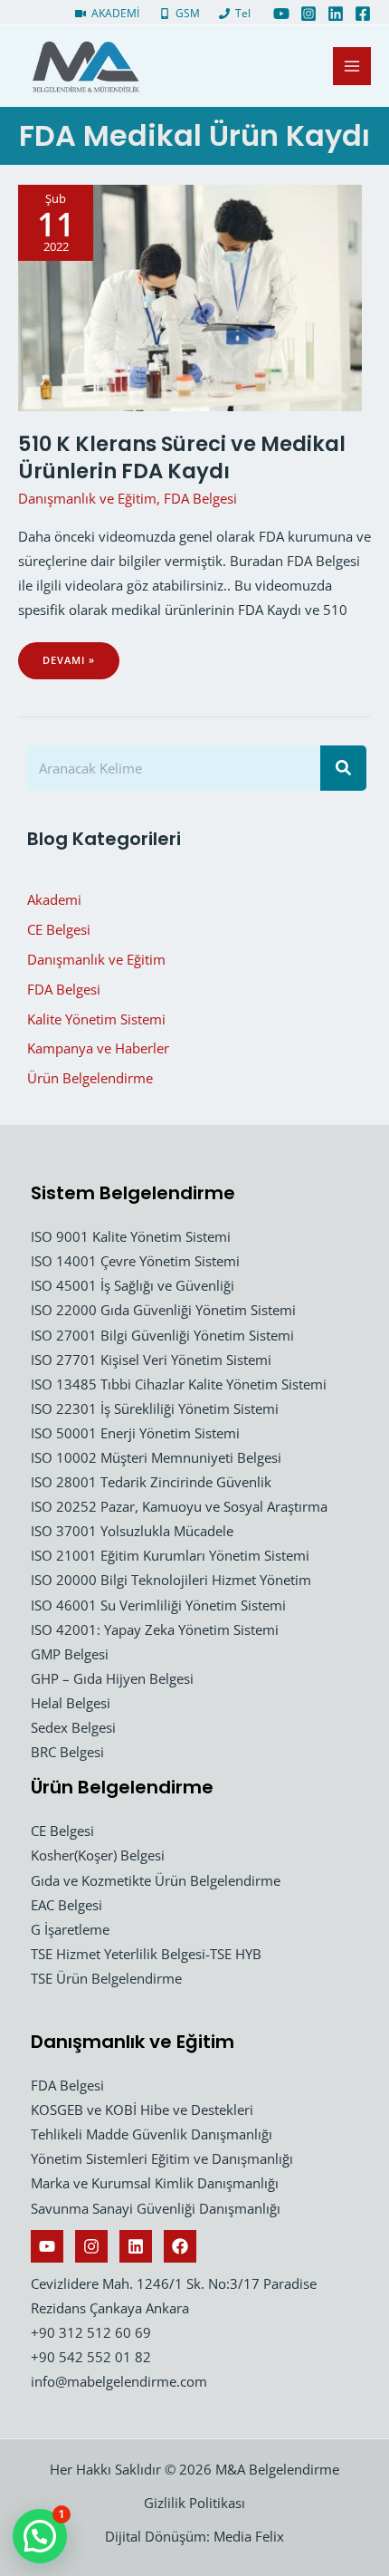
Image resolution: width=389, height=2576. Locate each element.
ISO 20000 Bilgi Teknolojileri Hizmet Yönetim (171, 1580)
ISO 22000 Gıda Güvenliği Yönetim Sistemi (163, 1310)
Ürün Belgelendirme (90, 1078)
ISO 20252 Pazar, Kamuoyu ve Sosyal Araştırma (179, 1506)
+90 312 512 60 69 (91, 2332)
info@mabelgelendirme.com (119, 2381)
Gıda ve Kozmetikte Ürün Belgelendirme (156, 1880)
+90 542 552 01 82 (91, 2357)
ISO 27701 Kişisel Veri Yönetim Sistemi (151, 1360)
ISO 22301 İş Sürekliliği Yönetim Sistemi (155, 1408)
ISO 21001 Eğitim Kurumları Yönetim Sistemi (170, 1555)
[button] (40, 2536)
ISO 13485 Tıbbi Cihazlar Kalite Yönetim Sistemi (179, 1384)
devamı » (74, 666)
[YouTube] (281, 14)
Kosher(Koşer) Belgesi (98, 1855)
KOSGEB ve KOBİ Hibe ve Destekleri (142, 2110)
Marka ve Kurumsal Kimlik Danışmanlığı (155, 2183)
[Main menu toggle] (352, 66)
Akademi (54, 899)
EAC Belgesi (66, 1905)
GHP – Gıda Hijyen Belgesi (112, 1678)
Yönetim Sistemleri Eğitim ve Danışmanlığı (162, 2158)
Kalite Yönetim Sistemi (96, 1019)
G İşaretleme (70, 1929)
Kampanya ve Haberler (98, 1048)
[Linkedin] (336, 14)
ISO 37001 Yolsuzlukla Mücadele (132, 1531)
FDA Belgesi (200, 498)
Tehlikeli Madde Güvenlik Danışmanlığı (152, 2134)
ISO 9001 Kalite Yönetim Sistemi (131, 1236)
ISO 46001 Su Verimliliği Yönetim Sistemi (158, 1605)
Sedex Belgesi (73, 1727)
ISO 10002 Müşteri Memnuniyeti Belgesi (156, 1457)
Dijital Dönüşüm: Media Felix (194, 2536)
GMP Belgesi (70, 1654)
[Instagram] (308, 14)
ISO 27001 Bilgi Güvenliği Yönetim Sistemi (162, 1335)
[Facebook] (363, 14)
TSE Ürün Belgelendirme (106, 1978)
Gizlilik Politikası (194, 2503)
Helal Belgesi (71, 1703)
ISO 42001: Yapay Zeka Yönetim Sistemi (155, 1629)
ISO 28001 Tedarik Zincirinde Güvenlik (151, 1482)
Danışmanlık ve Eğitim (87, 498)
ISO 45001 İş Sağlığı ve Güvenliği (133, 1285)
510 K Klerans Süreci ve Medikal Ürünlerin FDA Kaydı (182, 457)
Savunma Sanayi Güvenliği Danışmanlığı (156, 2208)
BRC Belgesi (67, 1752)
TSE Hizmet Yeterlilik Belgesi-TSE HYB (146, 1954)
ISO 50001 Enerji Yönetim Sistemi (135, 1433)
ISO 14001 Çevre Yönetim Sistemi (135, 1261)
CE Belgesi (59, 929)
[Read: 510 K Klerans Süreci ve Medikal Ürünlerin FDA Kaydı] (190, 296)
